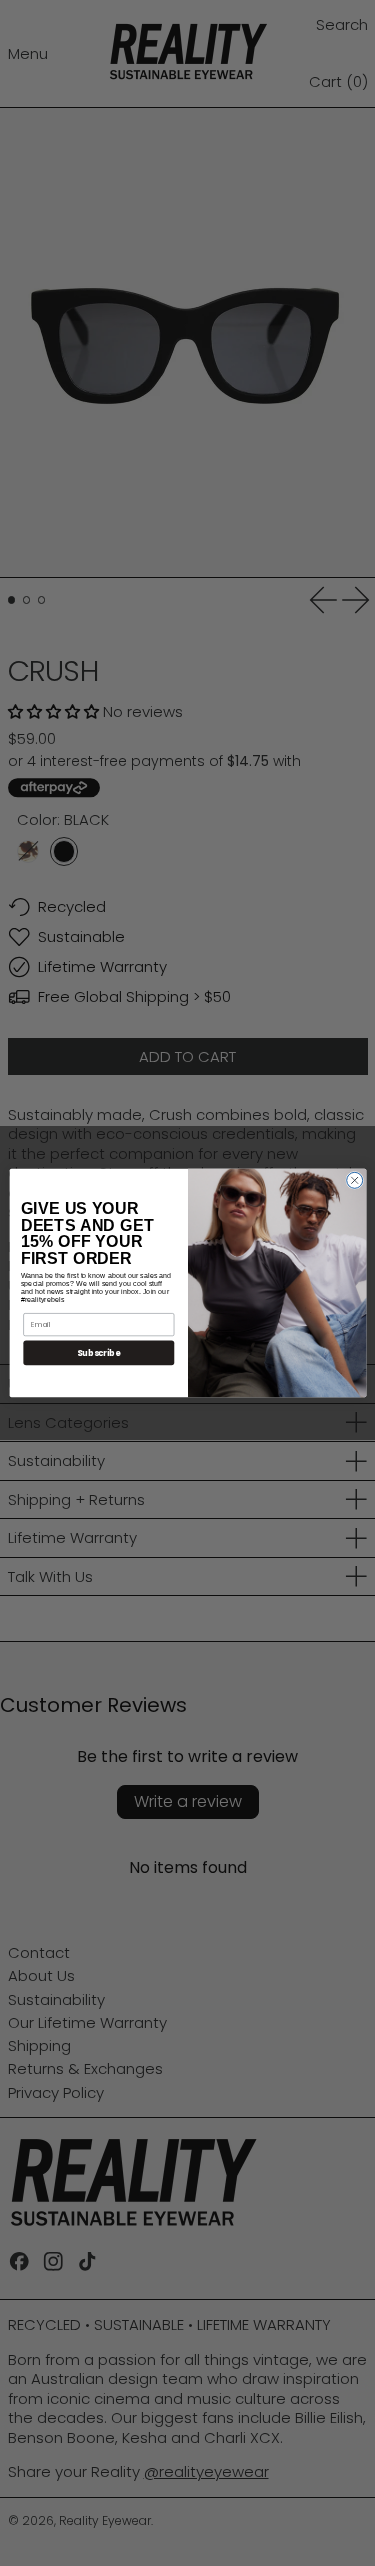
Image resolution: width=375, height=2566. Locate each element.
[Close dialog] (354, 1180)
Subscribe (98, 1352)
